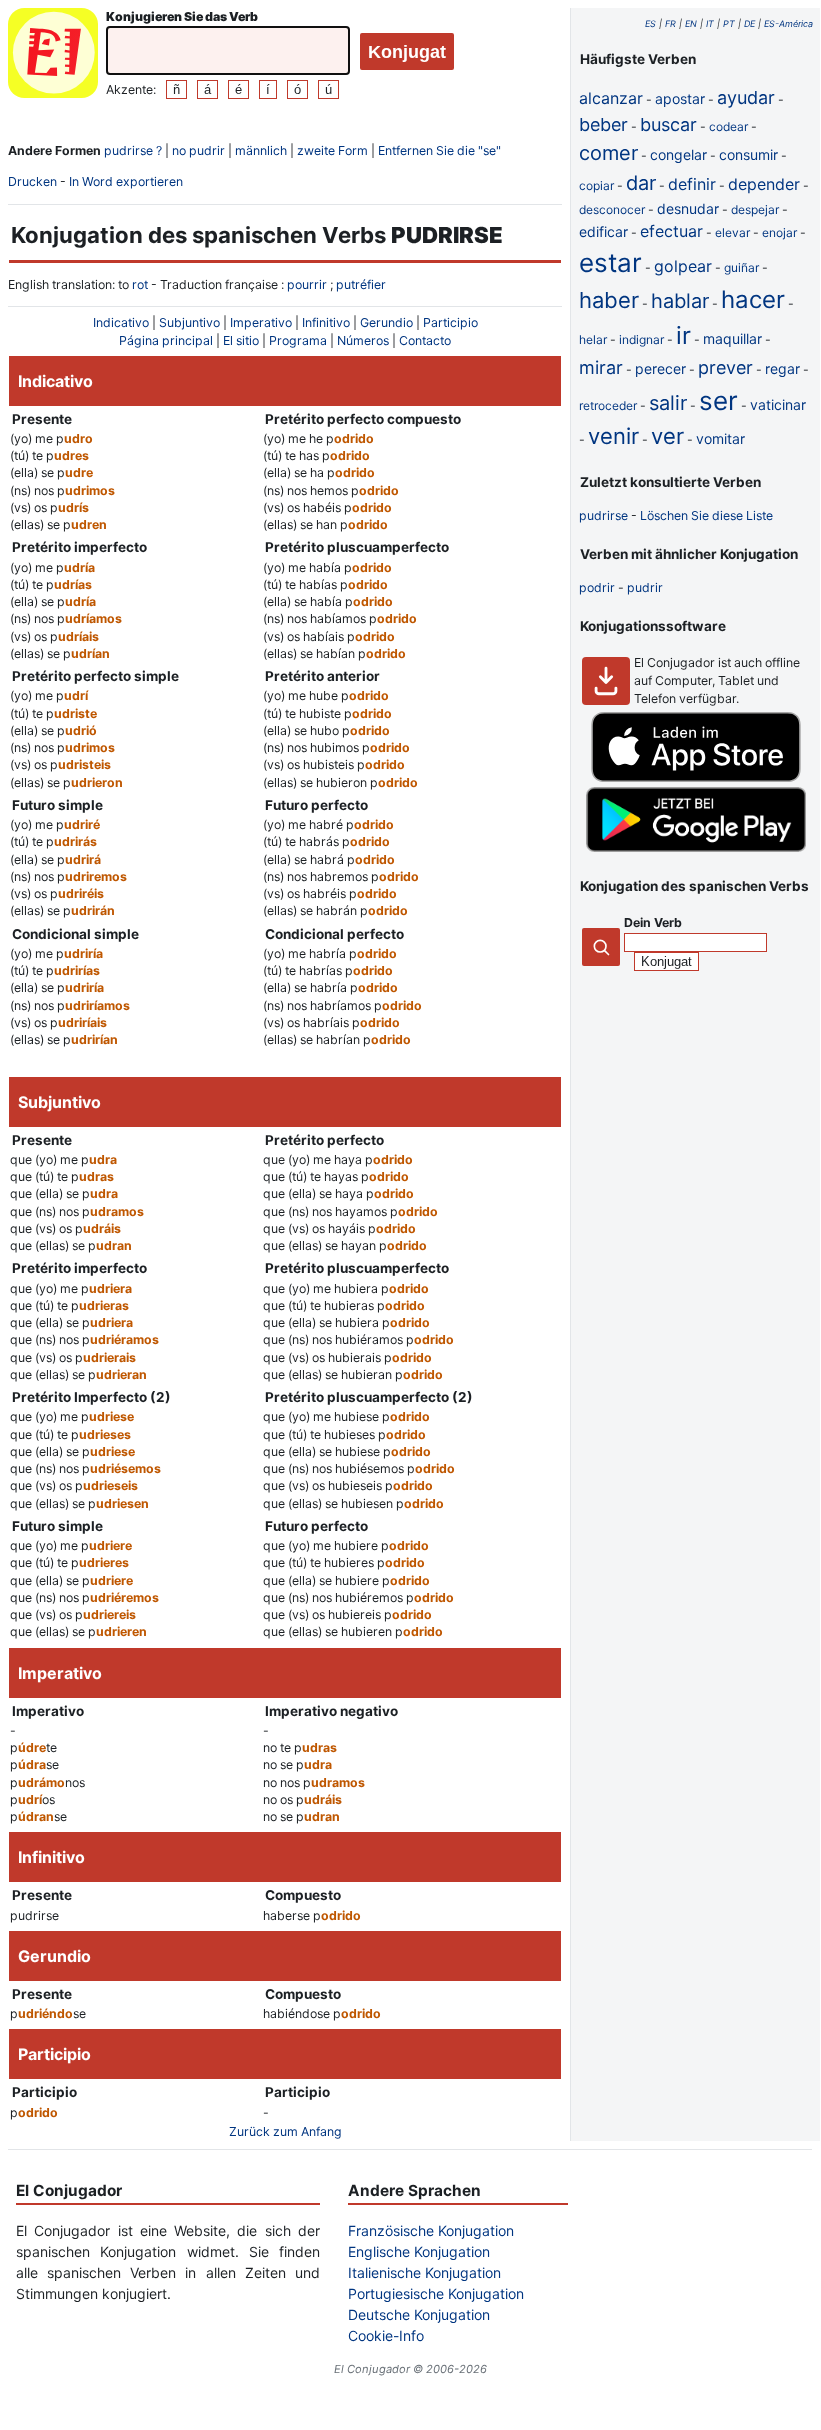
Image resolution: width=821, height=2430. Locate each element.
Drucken (32, 181)
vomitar (720, 438)
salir (668, 403)
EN (691, 23)
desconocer (612, 209)
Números (363, 340)
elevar (732, 232)
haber (609, 300)
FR (670, 23)
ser (718, 400)
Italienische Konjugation (424, 2272)
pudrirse (603, 515)
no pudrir (198, 150)
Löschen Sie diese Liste (706, 515)
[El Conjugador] (53, 55)
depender (764, 184)
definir (692, 184)
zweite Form (332, 150)
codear (728, 126)
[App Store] (696, 777)
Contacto (425, 340)
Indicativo (121, 322)
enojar (779, 232)
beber (603, 124)
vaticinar (778, 404)
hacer (753, 299)
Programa (298, 340)
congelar (678, 154)
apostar (680, 98)
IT (710, 23)
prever (725, 367)
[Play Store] (696, 847)
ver (667, 436)
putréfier (361, 284)
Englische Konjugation (419, 2251)
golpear (683, 266)
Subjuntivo (189, 322)
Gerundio (386, 322)
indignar (641, 339)
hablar (680, 301)
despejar (755, 209)
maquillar (732, 338)
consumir (748, 154)
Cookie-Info (386, 2335)
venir (613, 436)
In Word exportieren (126, 181)
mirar (601, 367)
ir (683, 335)
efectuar (671, 231)
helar (593, 339)
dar (641, 183)
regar (782, 368)
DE (749, 23)
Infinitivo (326, 322)
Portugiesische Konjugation (436, 2293)
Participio (450, 322)
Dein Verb (653, 922)
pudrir (645, 587)
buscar (668, 124)
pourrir (307, 284)
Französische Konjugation (431, 2230)
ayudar (746, 97)
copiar (596, 185)
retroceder (608, 405)
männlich (261, 150)
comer (608, 153)
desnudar (688, 208)
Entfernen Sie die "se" (439, 150)
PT (729, 23)
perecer (660, 368)
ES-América (788, 23)
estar (610, 262)
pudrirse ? (133, 150)
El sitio (241, 340)
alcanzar (611, 98)
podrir (597, 587)
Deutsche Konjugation (419, 2314)
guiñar (741, 267)
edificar (603, 231)
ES (650, 23)
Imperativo (261, 322)
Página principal (166, 340)
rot (140, 284)
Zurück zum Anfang (285, 2131)
